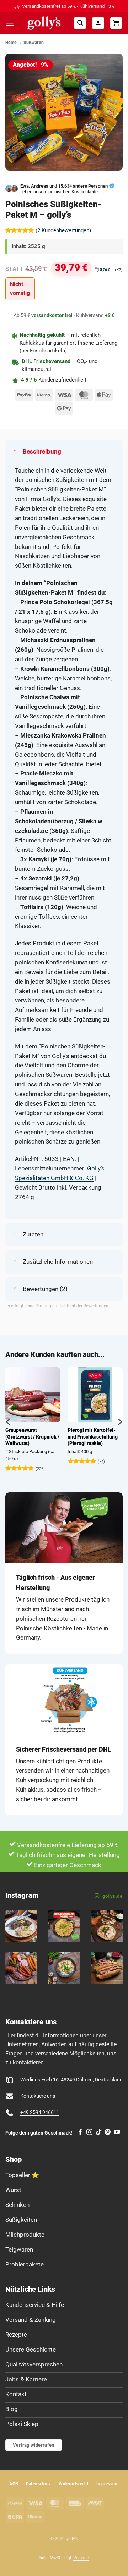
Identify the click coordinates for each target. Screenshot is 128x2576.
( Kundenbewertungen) (63, 230)
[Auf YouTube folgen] (117, 2132)
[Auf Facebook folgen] (80, 2132)
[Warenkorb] (116, 23)
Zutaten (33, 1234)
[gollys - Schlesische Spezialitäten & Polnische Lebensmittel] (44, 23)
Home (11, 43)
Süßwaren (34, 43)
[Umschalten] (15, 450)
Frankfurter (86, 1430)
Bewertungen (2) (45, 1289)
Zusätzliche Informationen (58, 1262)
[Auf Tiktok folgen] (99, 2132)
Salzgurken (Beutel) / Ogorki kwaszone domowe (35, 1437)
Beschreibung (42, 451)
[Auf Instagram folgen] (89, 2132)
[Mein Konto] (98, 23)
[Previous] (9, 1422)
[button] (10, 23)
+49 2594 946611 (40, 2112)
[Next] (119, 1422)
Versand (81, 2558)
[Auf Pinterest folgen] (108, 2132)
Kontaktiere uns (38, 2096)
